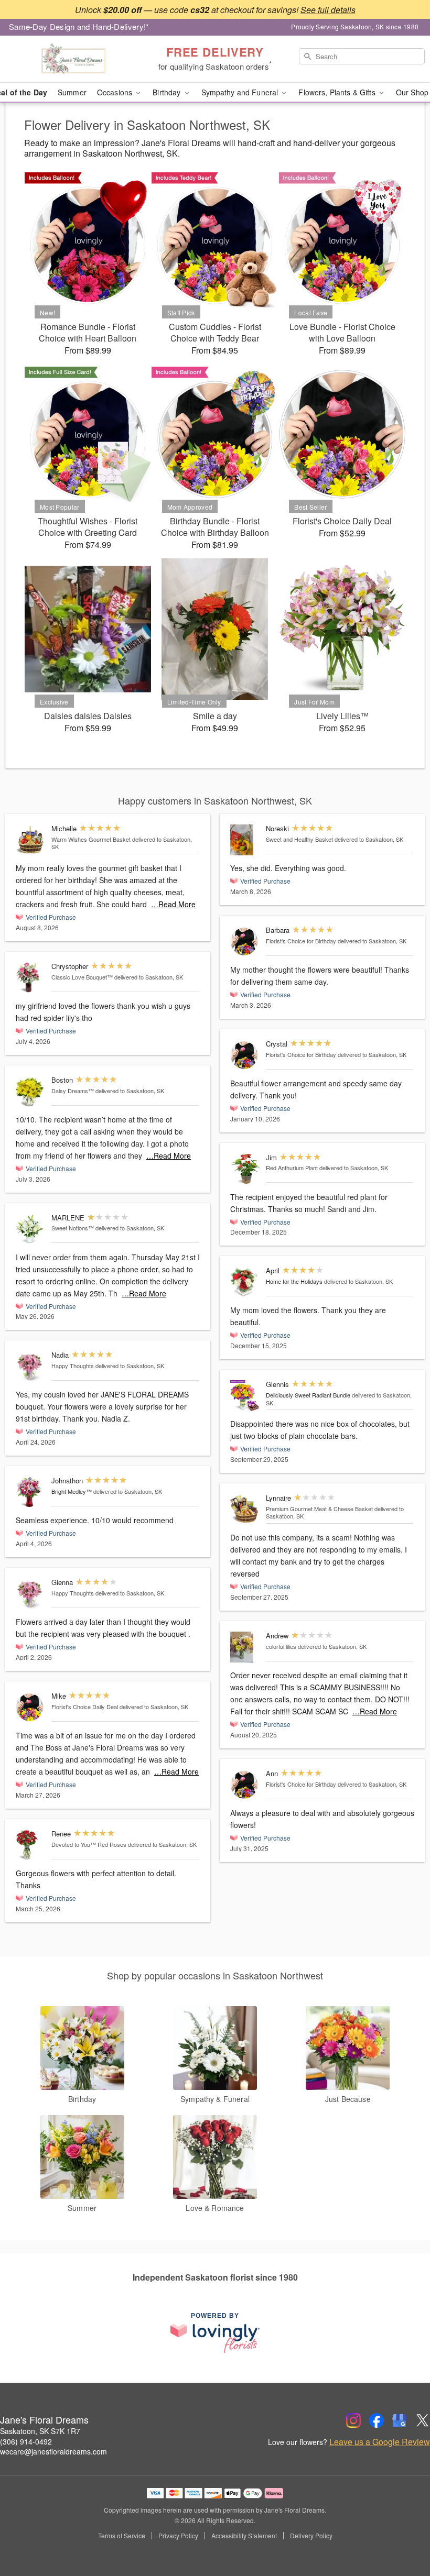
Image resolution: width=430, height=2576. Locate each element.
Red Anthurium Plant (292, 1168)
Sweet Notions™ (73, 1228)
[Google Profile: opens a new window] (400, 2420)
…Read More (173, 904)
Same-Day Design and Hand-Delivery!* (79, 26)
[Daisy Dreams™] (31, 1091)
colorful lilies (281, 1646)
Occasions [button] (116, 92)
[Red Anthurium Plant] (246, 1169)
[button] (402, 2531)
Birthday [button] (168, 92)
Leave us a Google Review (380, 2442)
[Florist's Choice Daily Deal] (31, 1707)
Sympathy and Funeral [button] (241, 92)
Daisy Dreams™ (73, 1091)
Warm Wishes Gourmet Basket (91, 839)
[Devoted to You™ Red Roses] (31, 1845)
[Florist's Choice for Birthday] (246, 942)
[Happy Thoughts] (31, 1366)
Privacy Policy (178, 2536)
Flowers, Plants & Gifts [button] (338, 92)
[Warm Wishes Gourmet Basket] (31, 840)
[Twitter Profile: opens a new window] (423, 2420)
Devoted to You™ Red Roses (89, 1844)
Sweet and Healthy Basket (299, 839)
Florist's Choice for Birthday (301, 941)
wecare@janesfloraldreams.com (53, 2451)
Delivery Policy (311, 2536)
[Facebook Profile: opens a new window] (377, 2420)
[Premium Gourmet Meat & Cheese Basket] (246, 1509)
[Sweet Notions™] (31, 1229)
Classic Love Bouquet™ (82, 977)
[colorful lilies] (246, 1647)
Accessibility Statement (244, 2536)
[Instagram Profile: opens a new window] (353, 2420)
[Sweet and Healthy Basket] (246, 840)
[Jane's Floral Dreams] (73, 59)
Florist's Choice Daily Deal (85, 1707)
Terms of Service (122, 2536)
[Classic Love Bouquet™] (31, 978)
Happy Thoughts (73, 1366)
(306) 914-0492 (26, 2441)
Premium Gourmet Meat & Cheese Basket (319, 1509)
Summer (72, 92)
